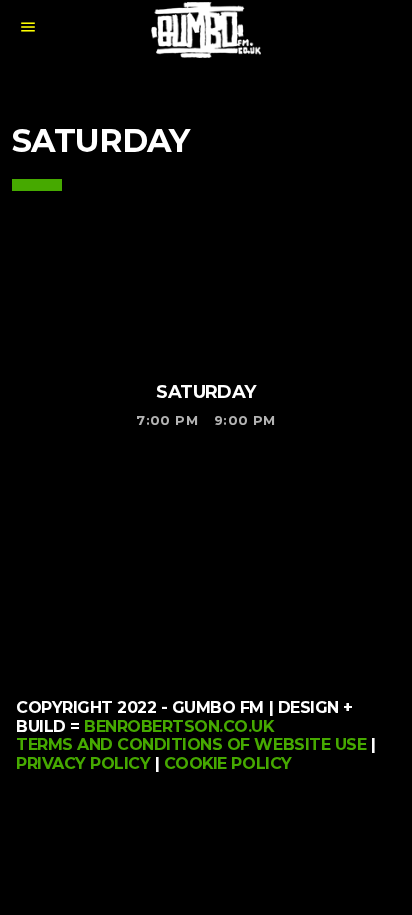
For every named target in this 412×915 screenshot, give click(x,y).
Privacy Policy (83, 763)
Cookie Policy (228, 763)
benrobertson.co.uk (178, 726)
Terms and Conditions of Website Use (191, 744)
